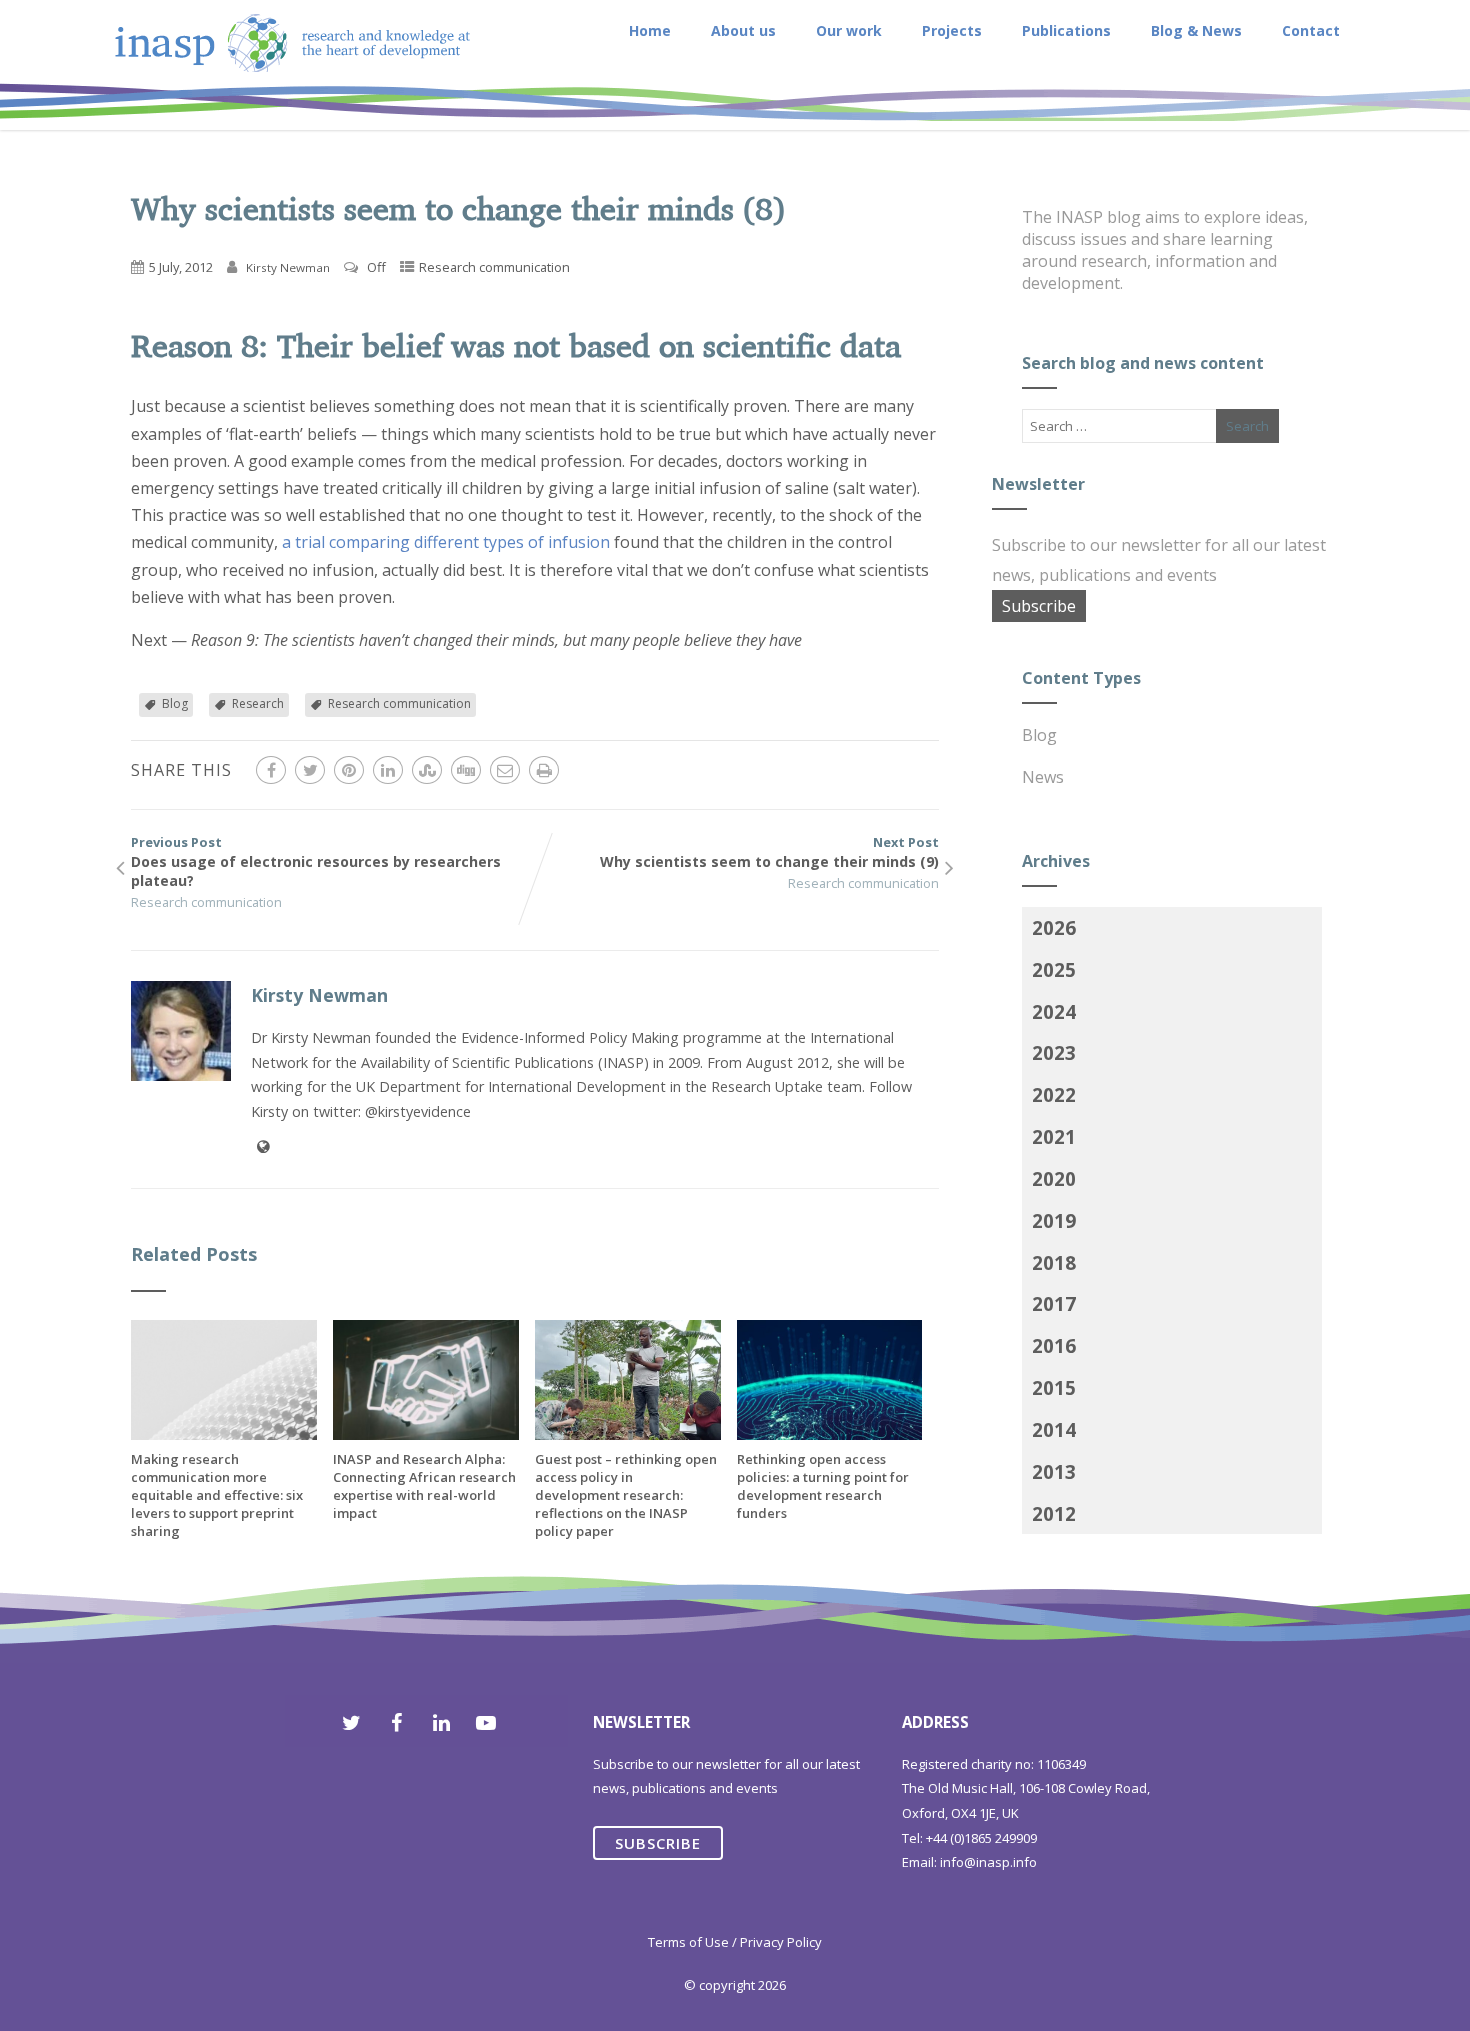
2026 (1054, 927)
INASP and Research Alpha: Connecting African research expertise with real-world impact (424, 1486)
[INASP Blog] (293, 119)
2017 (1054, 1303)
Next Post (769, 852)
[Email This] (505, 770)
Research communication (494, 267)
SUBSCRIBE (658, 1843)
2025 (1054, 969)
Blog (175, 703)
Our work (849, 30)
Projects (952, 30)
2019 (1054, 1220)
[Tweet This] (310, 770)
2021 (1054, 1136)
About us (743, 30)
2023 (1054, 1052)
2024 (1054, 1011)
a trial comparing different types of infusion (446, 542)
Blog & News (1196, 30)
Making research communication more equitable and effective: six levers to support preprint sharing (217, 1495)
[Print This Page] (544, 770)
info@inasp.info (988, 1862)
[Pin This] (349, 770)
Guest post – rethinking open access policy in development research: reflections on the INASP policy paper (626, 1495)
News (1043, 777)
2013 (1054, 1471)
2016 (1054, 1345)
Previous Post (316, 861)
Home (650, 30)
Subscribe (1039, 606)
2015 (1054, 1387)
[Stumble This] (427, 770)
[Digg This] (466, 770)
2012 (1054, 1513)
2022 (1054, 1094)
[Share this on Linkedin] (388, 770)
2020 (1054, 1178)
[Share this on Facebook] (271, 770)
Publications (1066, 30)
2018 (1054, 1262)
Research (258, 703)
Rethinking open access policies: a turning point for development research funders (823, 1486)
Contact (1311, 30)
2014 (1054, 1429)
